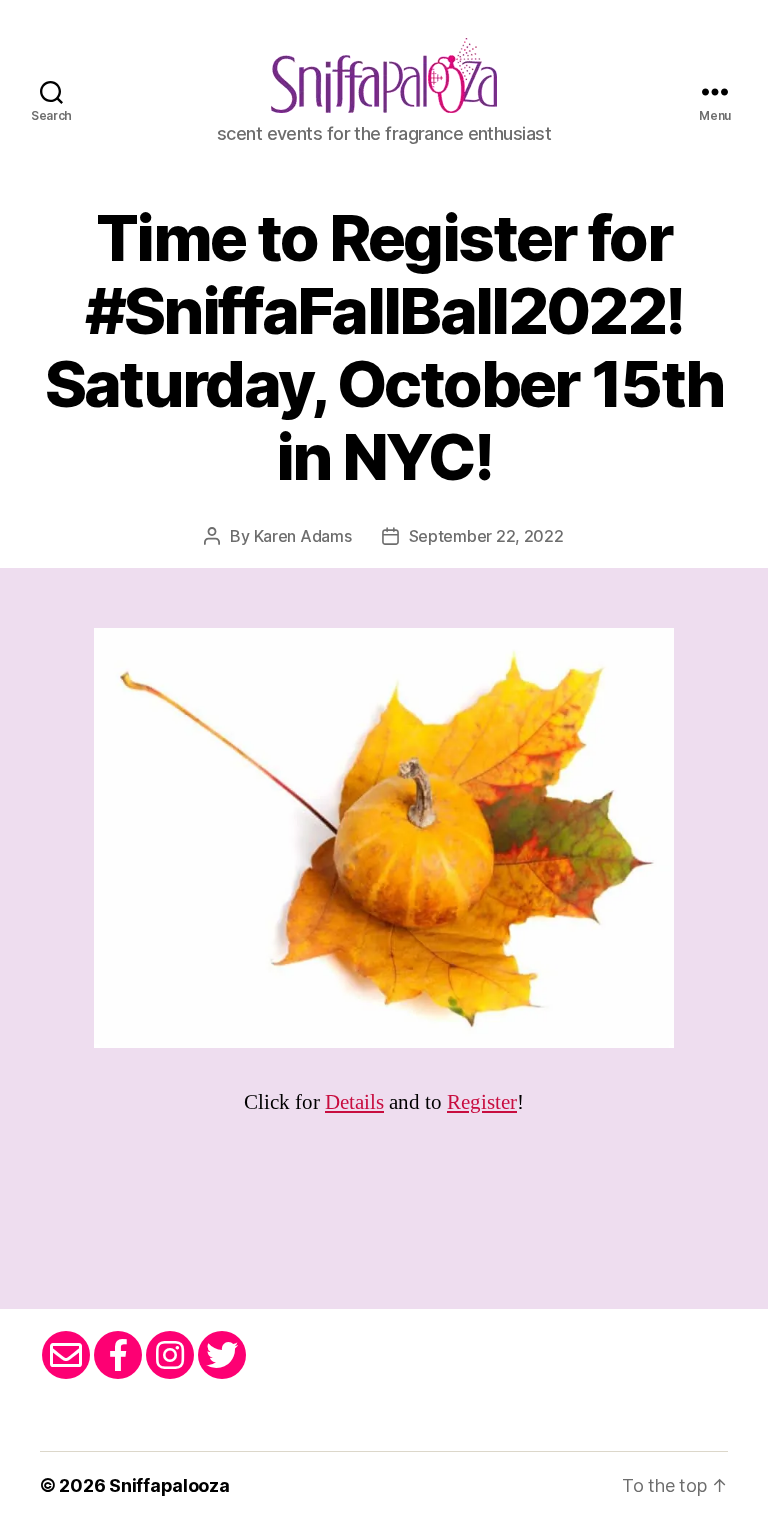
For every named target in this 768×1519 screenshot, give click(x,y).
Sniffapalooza (169, 1485)
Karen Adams (303, 536)
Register (482, 1102)
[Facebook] (118, 1355)
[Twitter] (222, 1355)
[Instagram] (170, 1355)
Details (354, 1102)
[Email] (66, 1355)
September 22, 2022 (486, 536)
